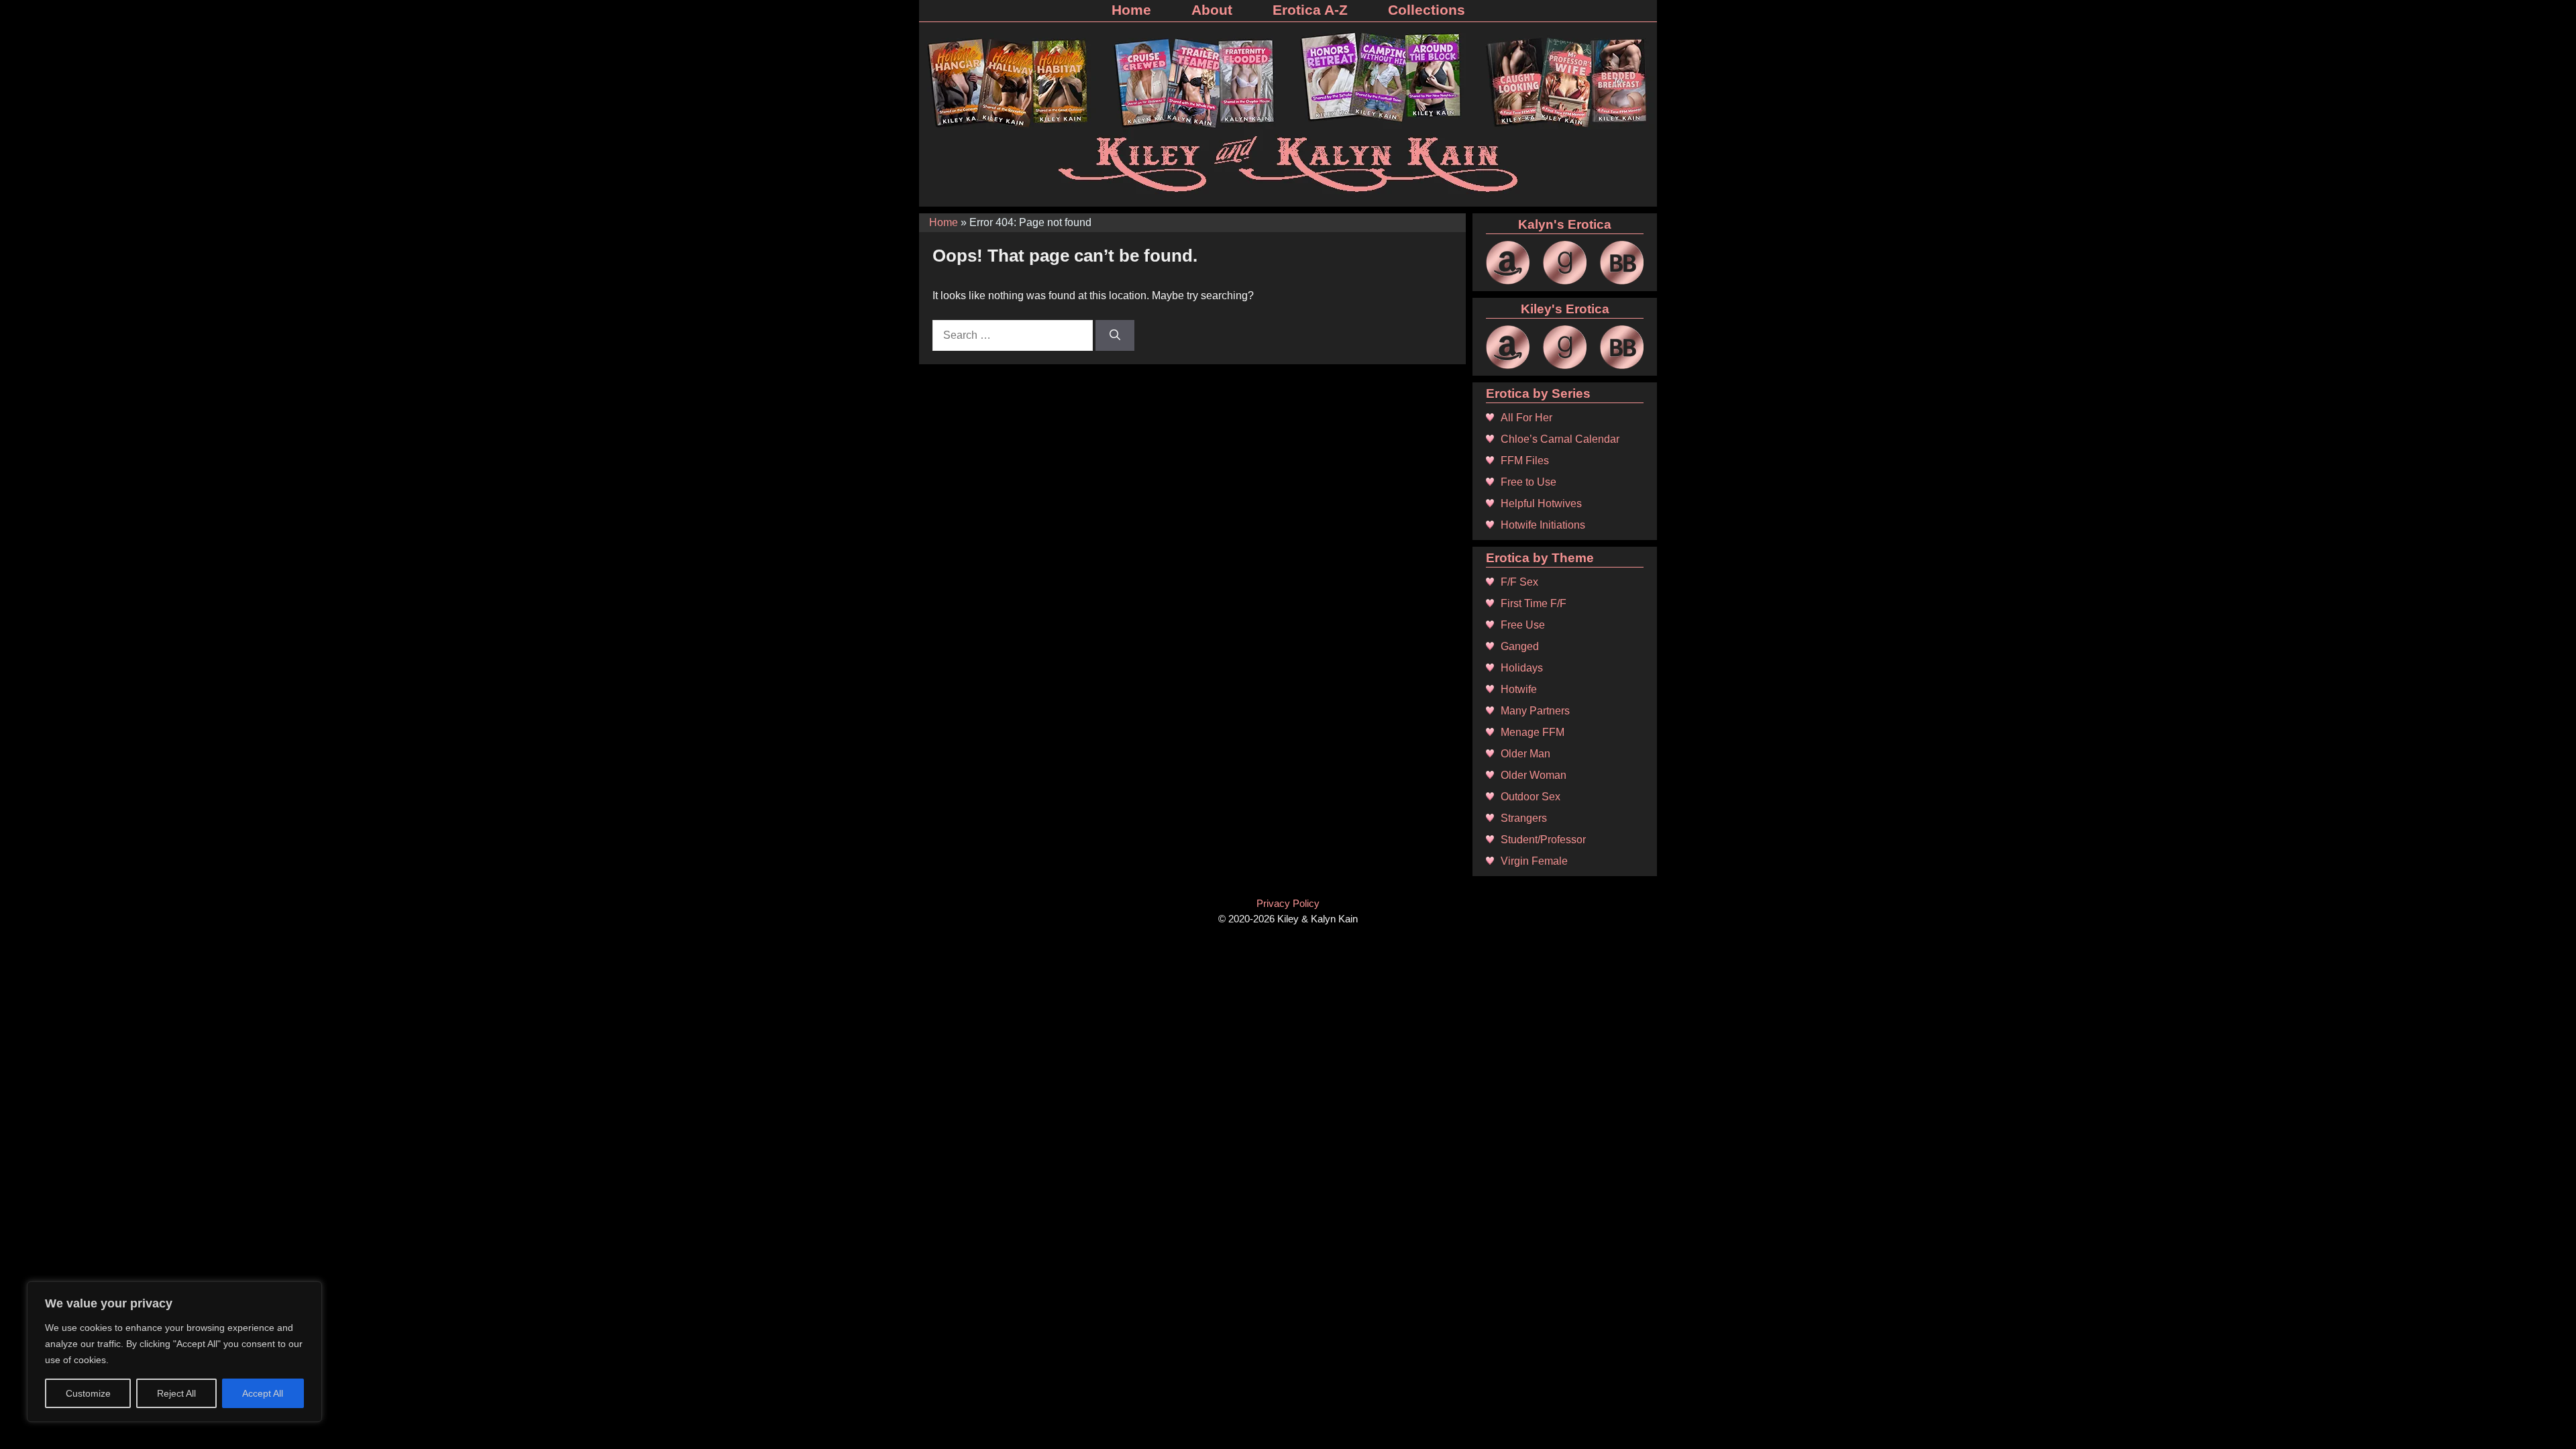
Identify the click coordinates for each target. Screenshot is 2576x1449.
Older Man (1525, 754)
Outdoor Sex (1531, 797)
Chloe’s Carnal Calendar (1560, 439)
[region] (174, 1352)
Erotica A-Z (1310, 10)
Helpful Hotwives (1541, 503)
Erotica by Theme (1540, 558)
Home (1131, 10)
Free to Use (1528, 482)
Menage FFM (1533, 732)
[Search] (1115, 335)
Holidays (1522, 668)
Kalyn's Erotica (1565, 224)
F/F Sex (1519, 582)
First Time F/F (1534, 603)
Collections (1427, 10)
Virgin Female (1534, 861)
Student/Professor (1543, 840)
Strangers (1524, 818)
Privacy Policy (1288, 903)
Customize (88, 1393)
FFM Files (1525, 461)
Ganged (1520, 646)
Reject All (176, 1393)
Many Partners (1535, 711)
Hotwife (1519, 689)
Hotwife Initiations (1543, 525)
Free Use (1523, 625)
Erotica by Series (1538, 393)
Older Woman (1534, 775)
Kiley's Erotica (1565, 309)
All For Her (1526, 418)
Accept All (263, 1393)
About (1212, 10)
